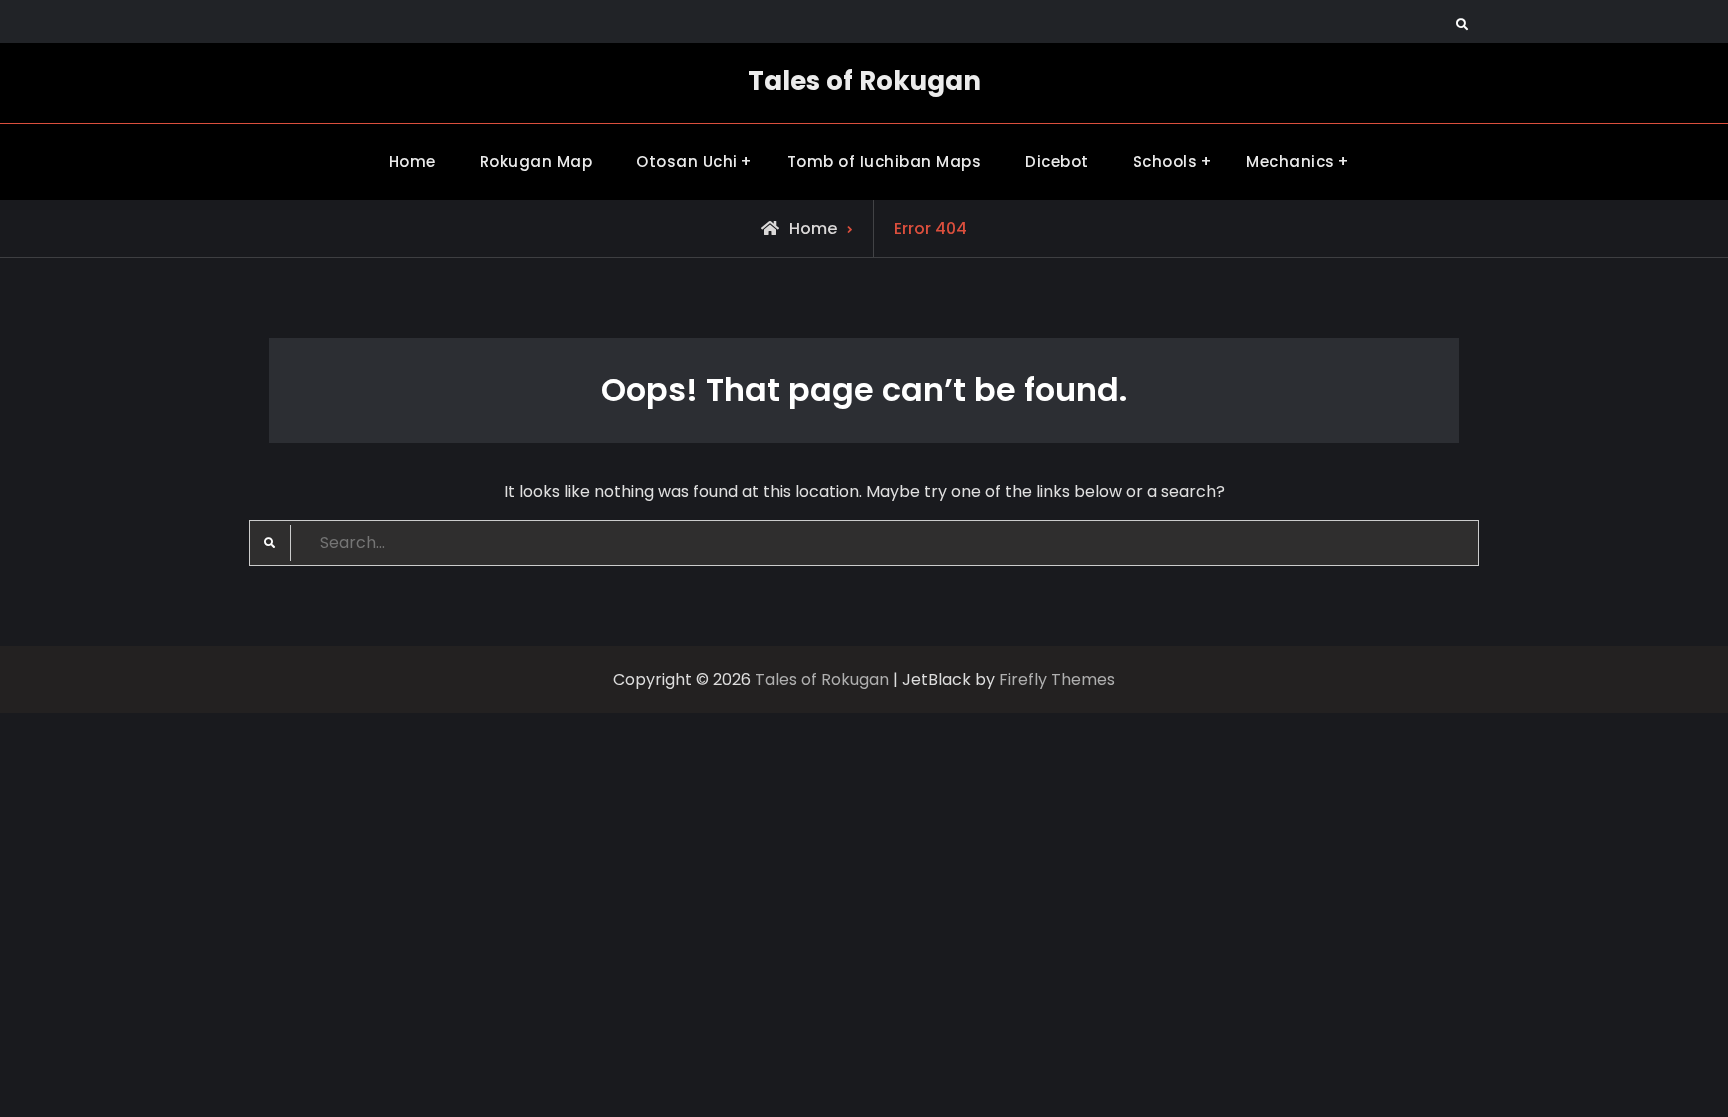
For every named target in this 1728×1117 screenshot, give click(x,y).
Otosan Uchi (687, 161)
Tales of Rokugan (864, 81)
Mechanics (1290, 161)
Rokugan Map (536, 161)
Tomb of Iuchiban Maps (884, 161)
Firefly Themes (1057, 679)
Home (412, 161)
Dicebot (1057, 161)
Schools (1165, 161)
